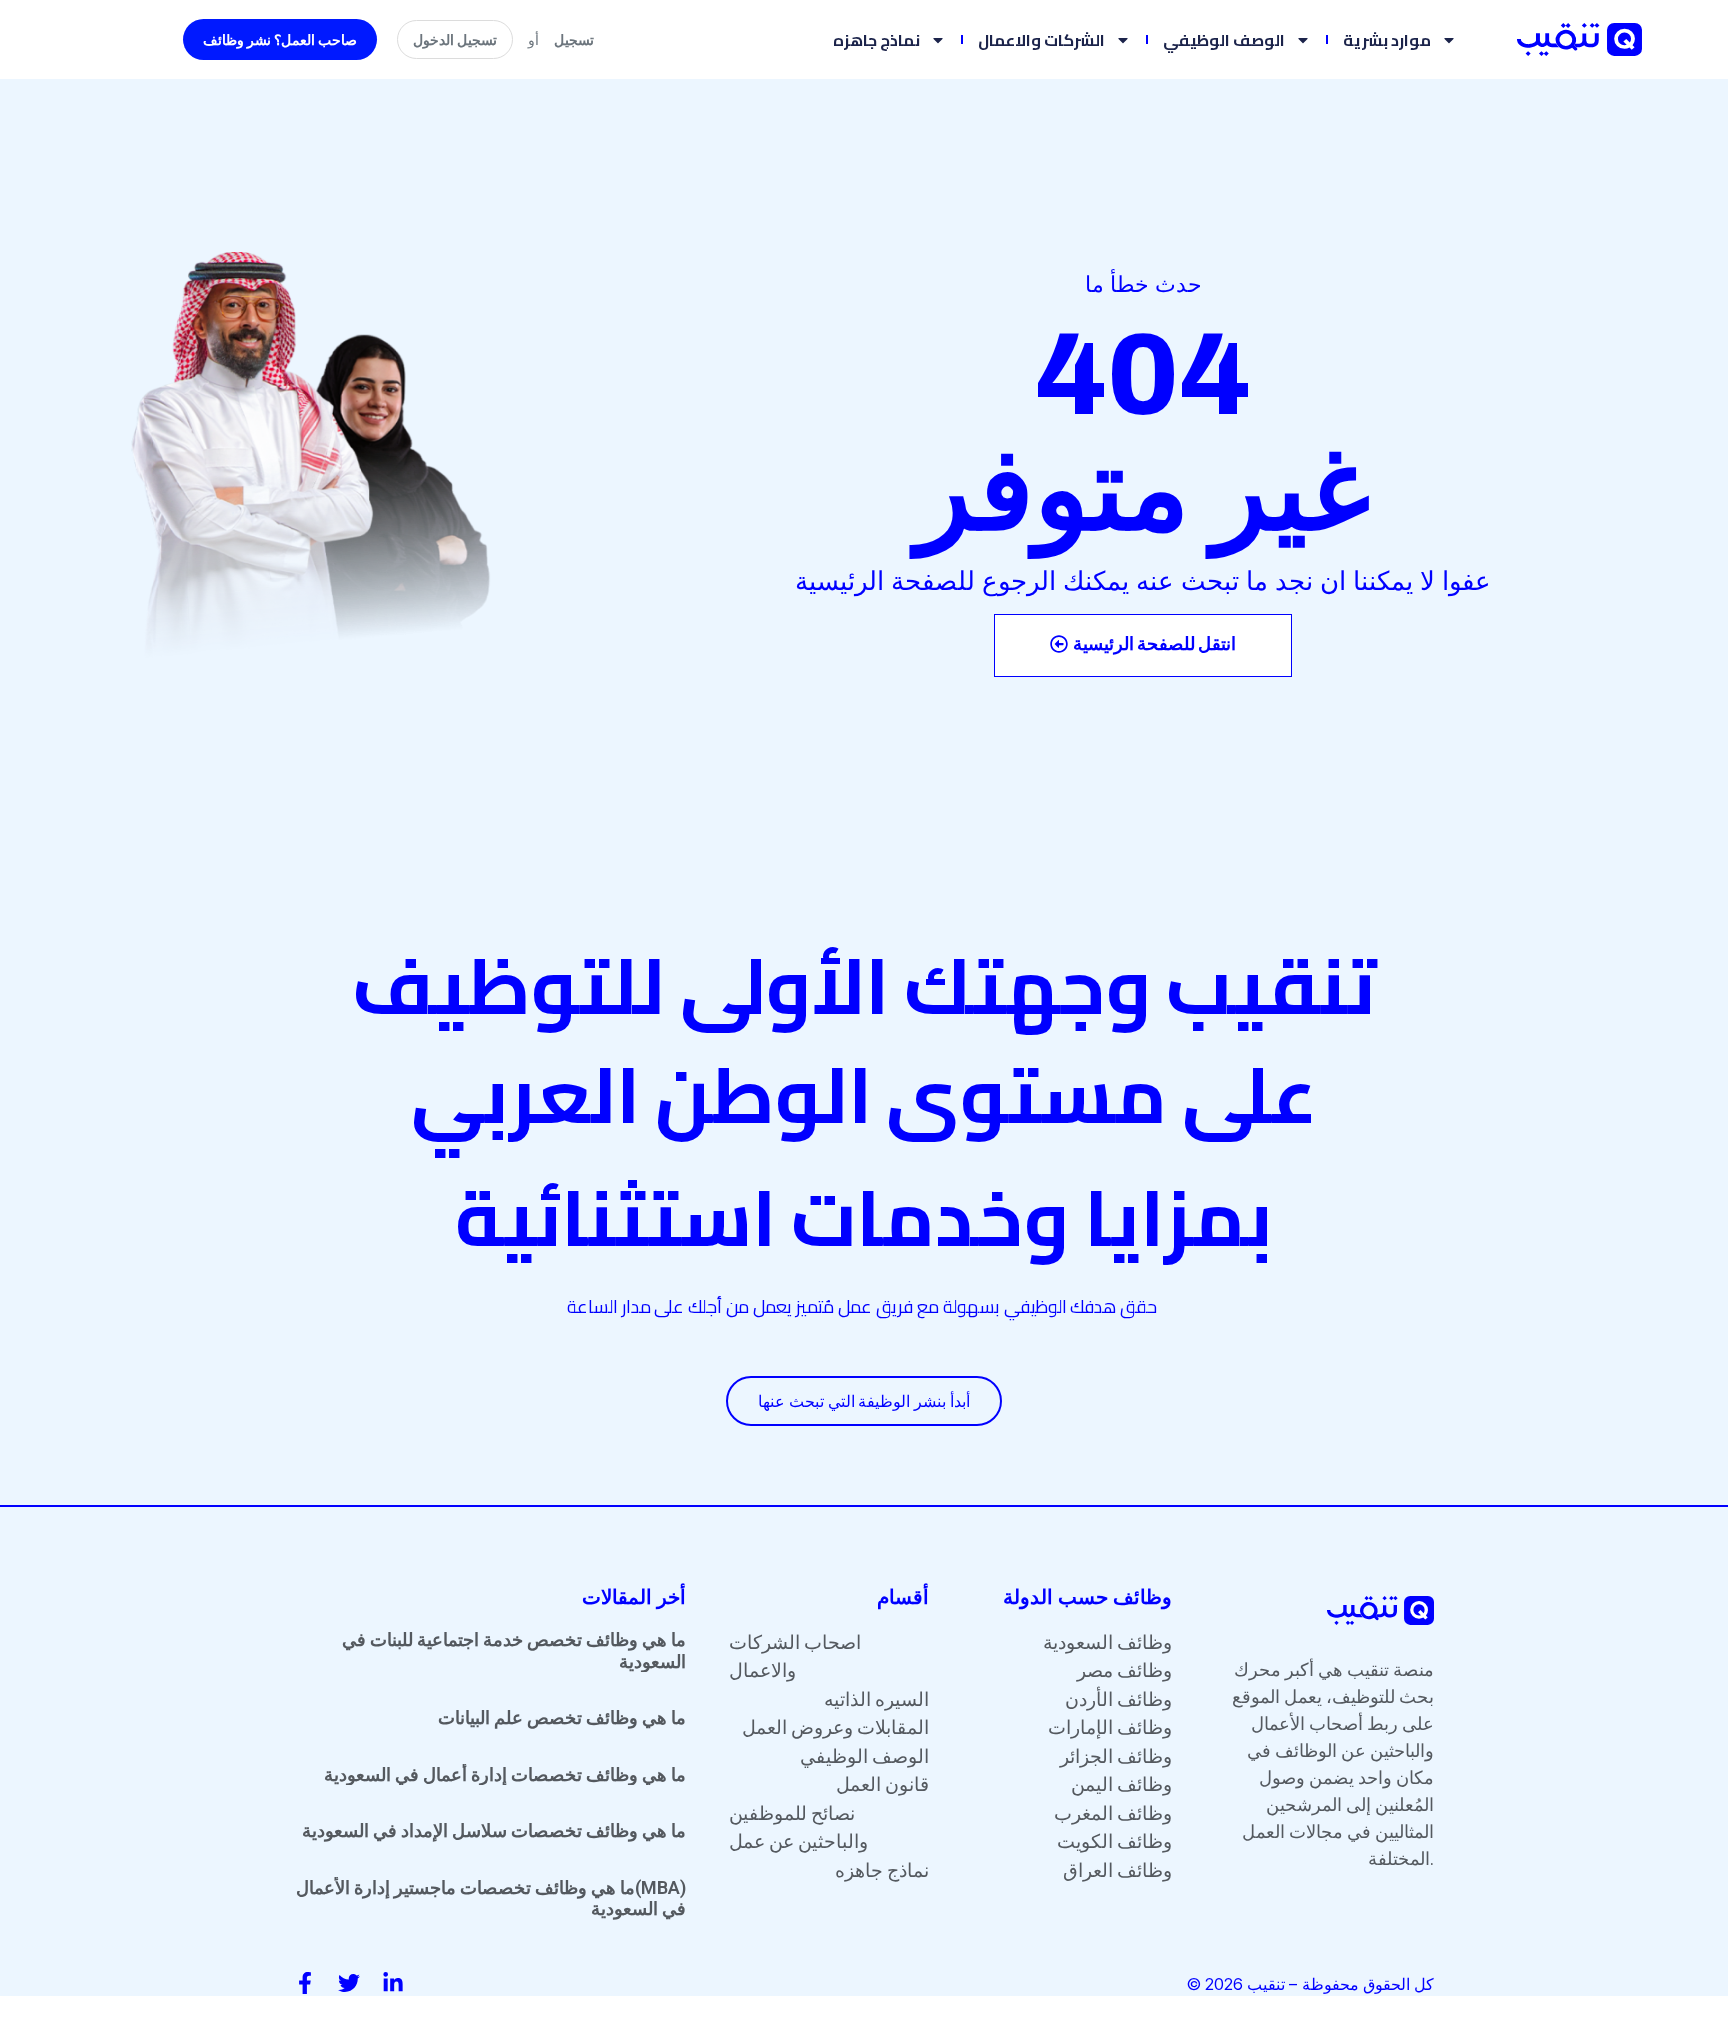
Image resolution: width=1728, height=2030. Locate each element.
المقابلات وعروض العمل (835, 1727)
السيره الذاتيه (876, 1699)
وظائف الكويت (1114, 1841)
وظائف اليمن (1121, 1784)
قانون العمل (882, 1784)
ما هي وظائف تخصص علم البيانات (562, 1717)
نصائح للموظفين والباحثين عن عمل (798, 1828)
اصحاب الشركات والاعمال (795, 1657)
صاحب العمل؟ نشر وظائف (280, 39)
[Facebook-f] (305, 1983)
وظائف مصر (1124, 1670)
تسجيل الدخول (455, 39)
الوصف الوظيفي (1224, 40)
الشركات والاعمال (1041, 40)
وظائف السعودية (1107, 1642)
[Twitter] (349, 1983)
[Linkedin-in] (393, 1983)
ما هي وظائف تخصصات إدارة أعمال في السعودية (505, 1774)
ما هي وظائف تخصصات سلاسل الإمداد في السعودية (494, 1830)
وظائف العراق (1117, 1870)
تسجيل (574, 39)
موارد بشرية (1387, 40)
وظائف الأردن (1118, 1699)
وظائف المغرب (1113, 1813)
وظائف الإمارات (1110, 1727)
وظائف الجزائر (1116, 1756)
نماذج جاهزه (876, 40)
